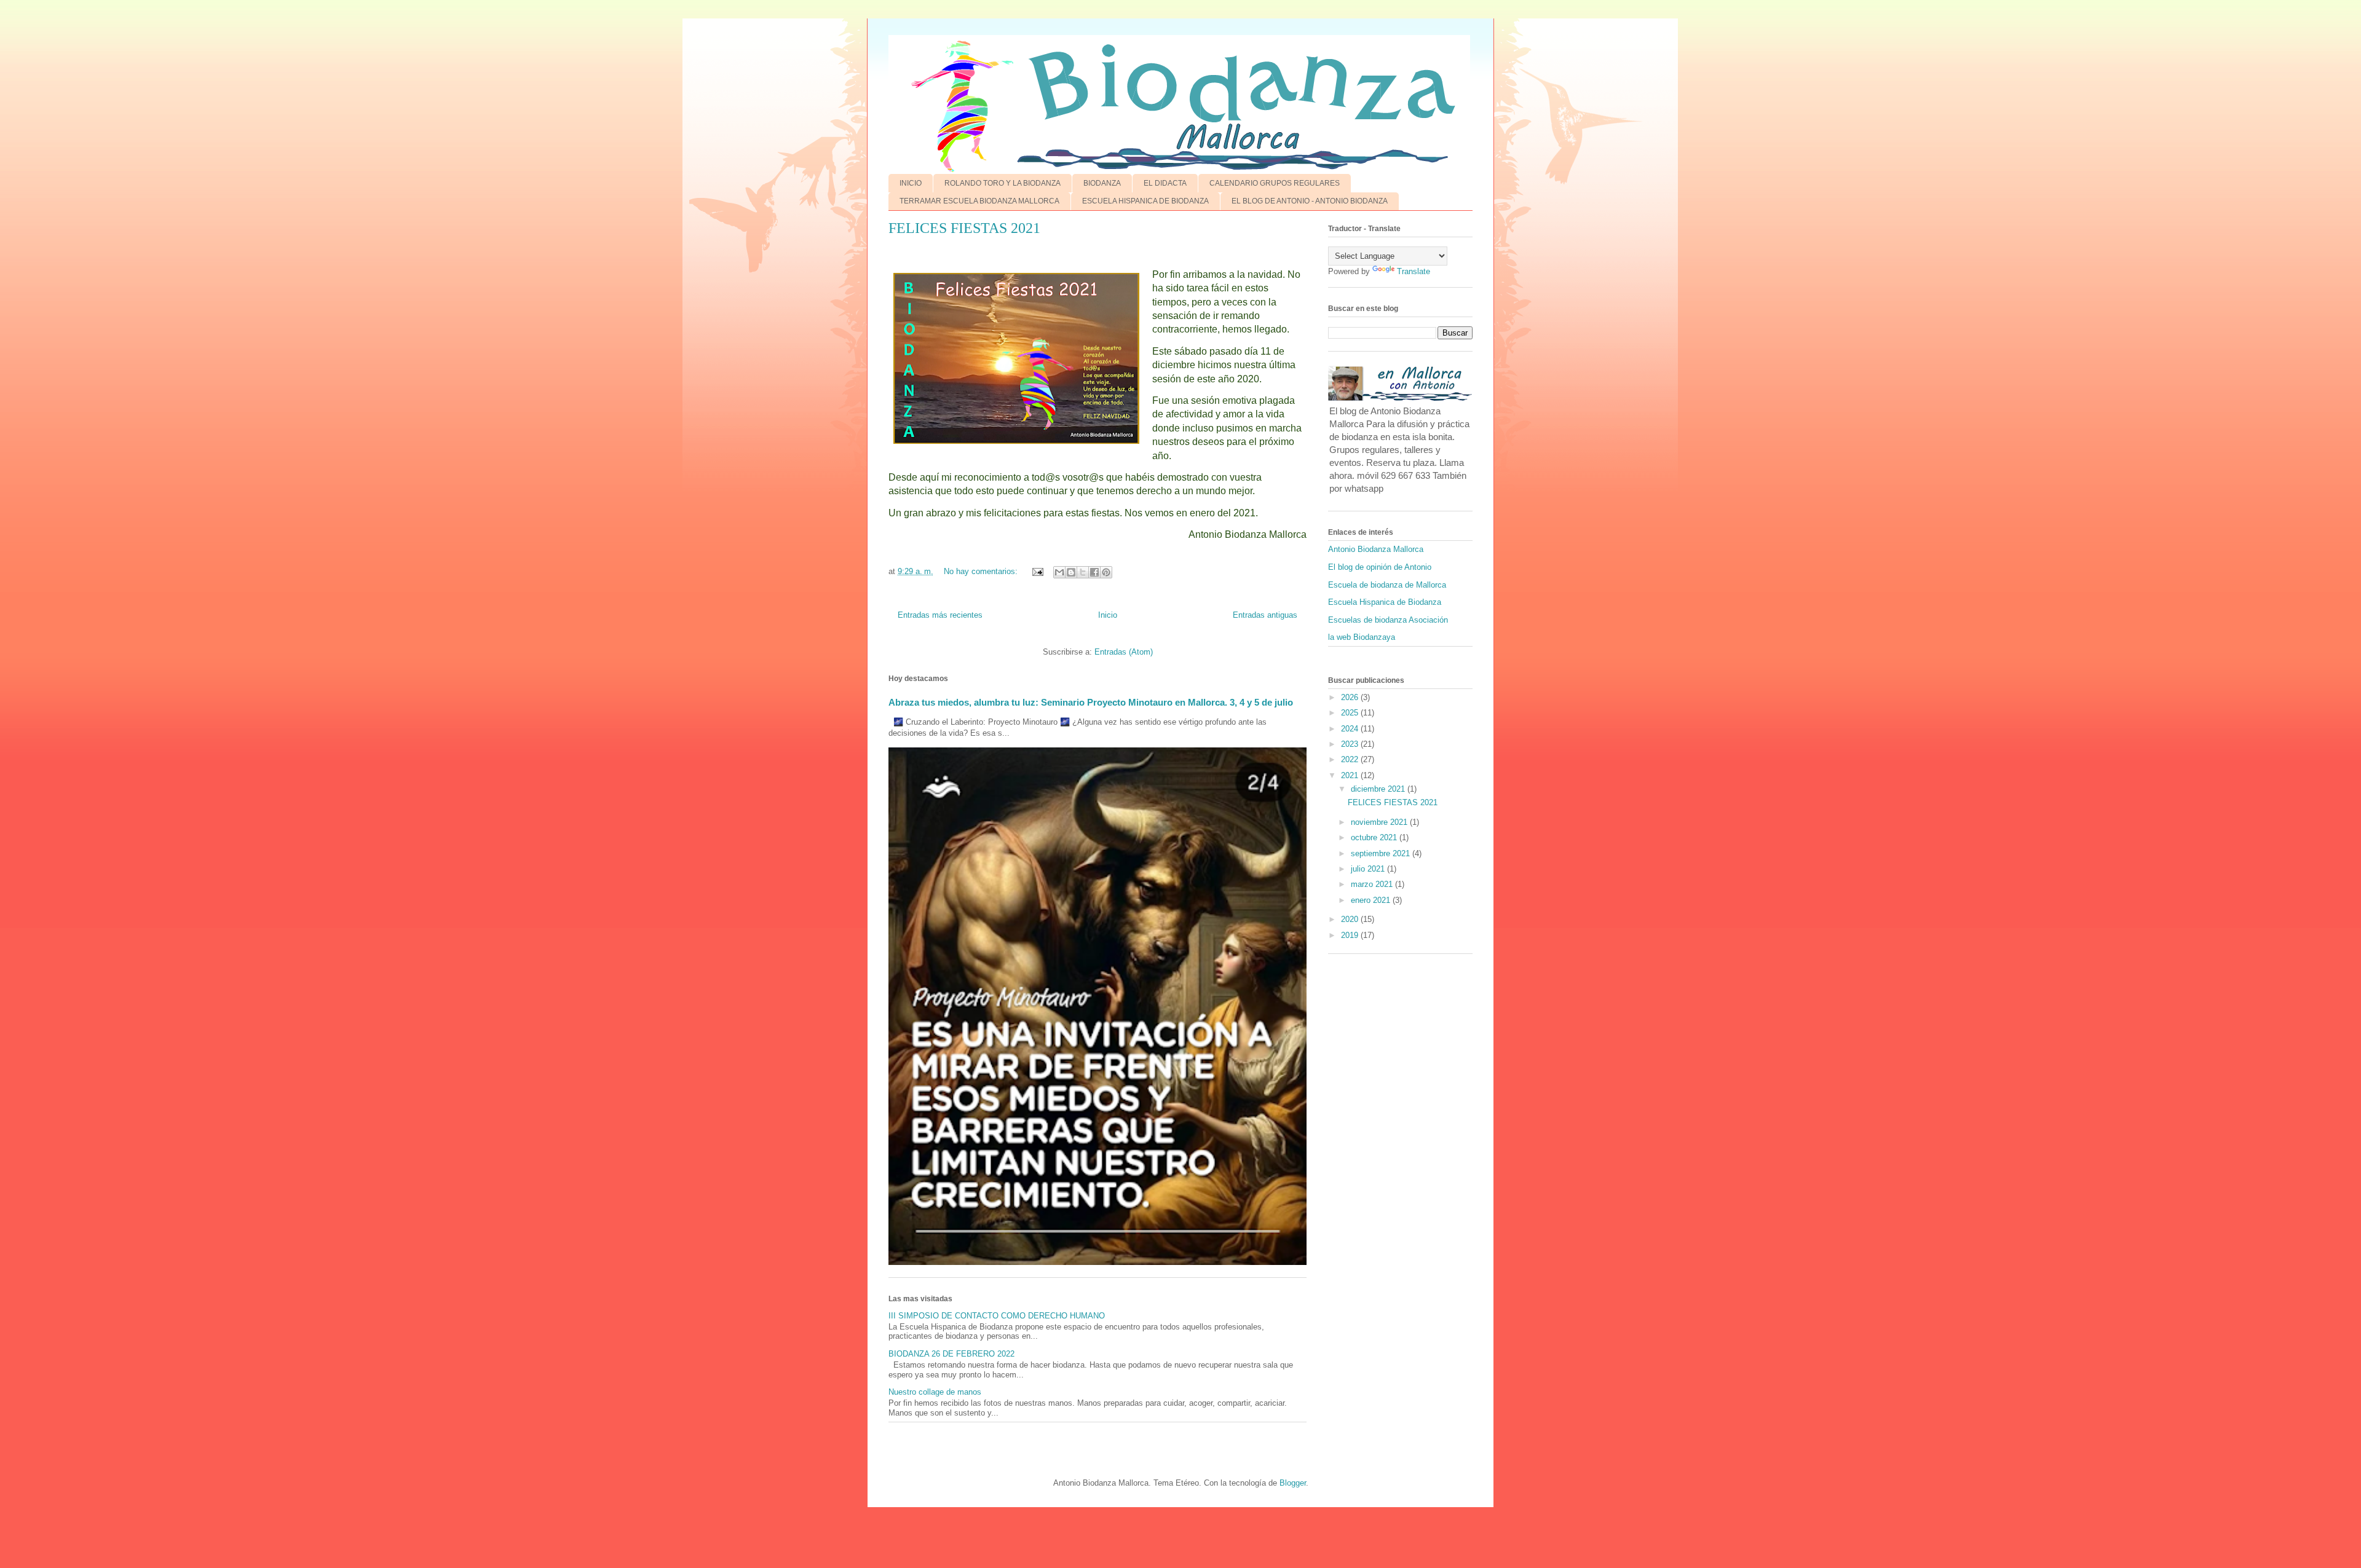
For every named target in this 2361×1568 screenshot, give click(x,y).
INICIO (911, 183)
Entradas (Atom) (1124, 652)
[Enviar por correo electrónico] (1059, 572)
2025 (1351, 713)
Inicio (1108, 615)
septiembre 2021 (1382, 853)
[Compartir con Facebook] (1094, 572)
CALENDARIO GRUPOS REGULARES (1275, 183)
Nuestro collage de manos (935, 1392)
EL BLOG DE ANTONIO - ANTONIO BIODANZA (1310, 201)
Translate (1414, 271)
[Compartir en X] (1083, 572)
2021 (1351, 775)
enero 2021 (1372, 900)
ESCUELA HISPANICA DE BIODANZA (1145, 201)
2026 (1351, 697)
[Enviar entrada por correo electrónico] (1037, 571)
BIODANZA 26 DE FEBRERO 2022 (951, 1354)
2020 (1351, 919)
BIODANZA (1102, 183)
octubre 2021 (1375, 837)
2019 (1351, 935)
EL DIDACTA (1165, 183)
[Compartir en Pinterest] (1106, 572)
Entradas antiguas (1265, 615)
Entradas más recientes (940, 615)
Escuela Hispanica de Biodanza (1385, 602)
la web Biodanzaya (1362, 637)
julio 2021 (1369, 869)
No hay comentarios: (982, 571)
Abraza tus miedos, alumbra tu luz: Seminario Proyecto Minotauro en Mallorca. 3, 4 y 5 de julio (1091, 702)
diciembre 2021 (1379, 789)
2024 (1351, 729)
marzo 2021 (1373, 884)
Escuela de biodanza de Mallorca (1387, 585)
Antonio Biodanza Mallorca (1376, 549)
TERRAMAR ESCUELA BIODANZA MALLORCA (979, 201)
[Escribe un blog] (1071, 572)
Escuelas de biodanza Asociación (1388, 620)
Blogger (1293, 1483)
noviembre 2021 (1380, 822)
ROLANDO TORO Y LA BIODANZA (1003, 183)
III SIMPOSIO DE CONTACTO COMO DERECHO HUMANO (997, 1316)
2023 (1351, 744)
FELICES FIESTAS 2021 (964, 228)
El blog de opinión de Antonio (1380, 567)
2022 (1351, 759)
